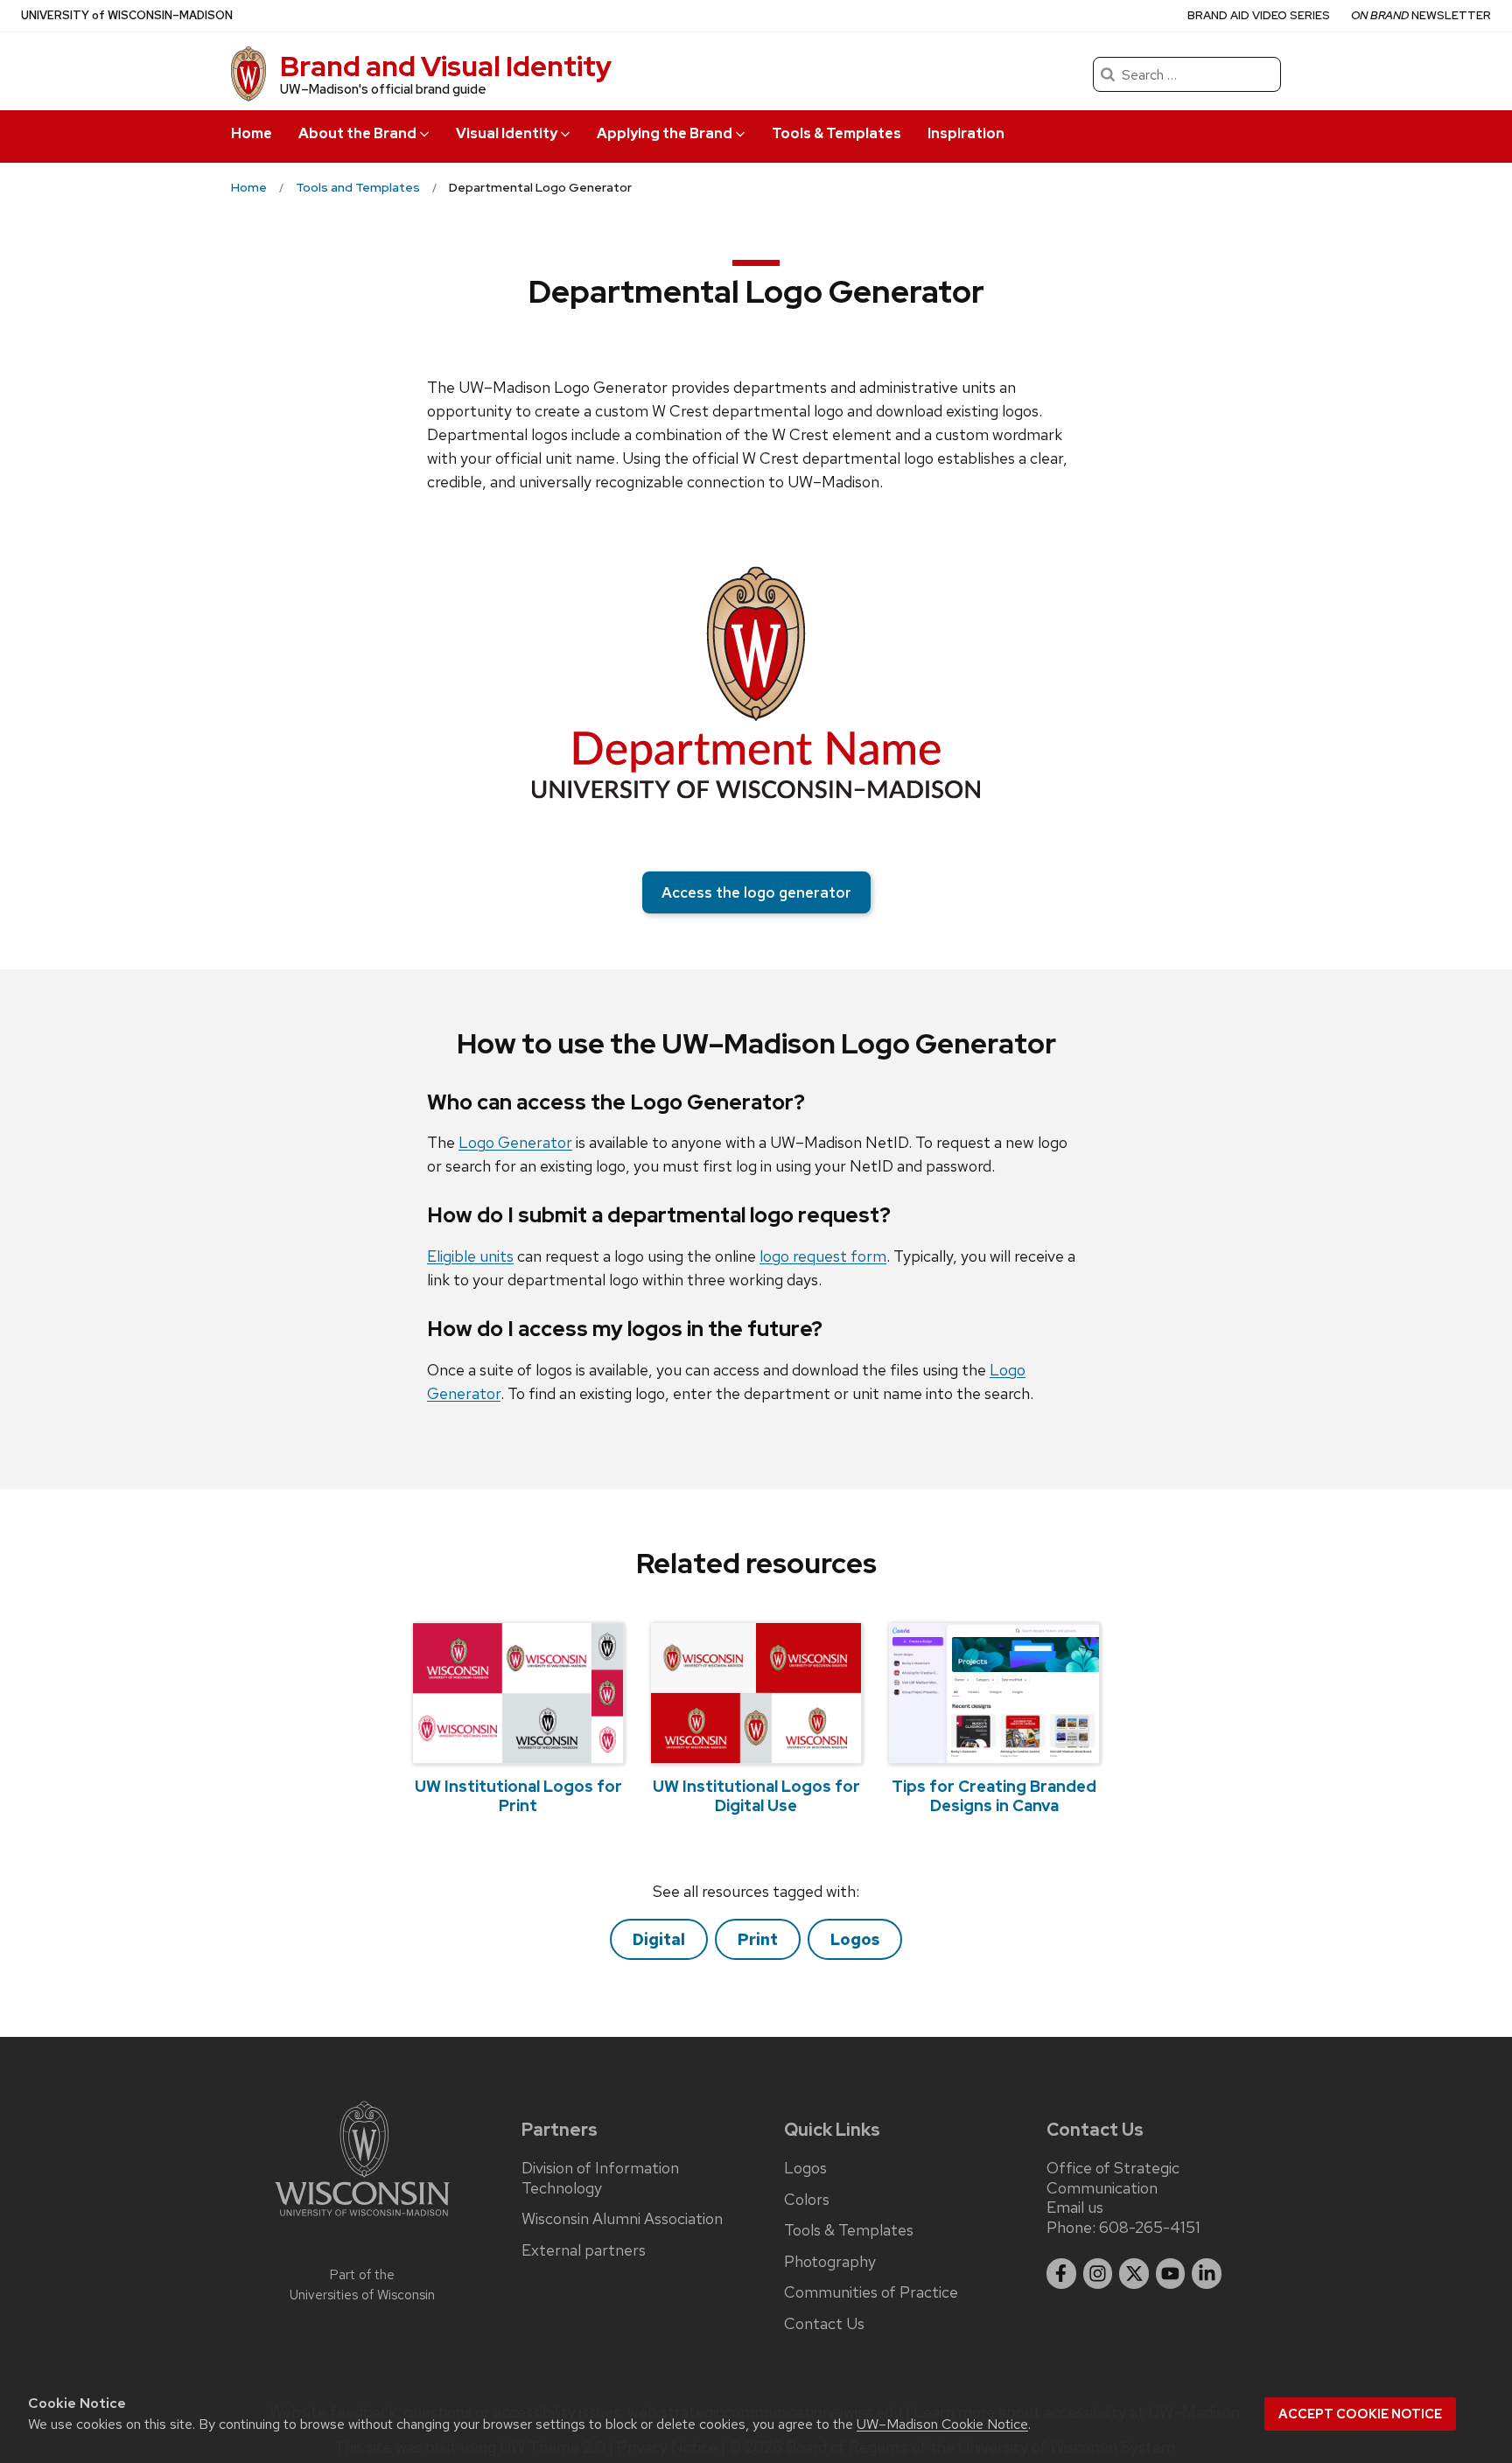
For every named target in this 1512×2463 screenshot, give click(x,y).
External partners (584, 2250)
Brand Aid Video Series (1259, 15)
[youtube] (1171, 2274)
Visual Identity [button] (507, 133)
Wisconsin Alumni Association (622, 2219)
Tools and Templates (358, 187)
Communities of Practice (871, 2292)
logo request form (823, 1256)
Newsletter (1421, 15)
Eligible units (470, 1256)
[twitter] (1134, 2274)
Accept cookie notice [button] (1360, 2414)
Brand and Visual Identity (446, 66)
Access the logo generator (756, 892)
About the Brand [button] (357, 133)
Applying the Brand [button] (665, 133)
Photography (830, 2262)
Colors (807, 2200)
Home (252, 133)
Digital (659, 1939)
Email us (1075, 2207)
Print (758, 1939)
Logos (855, 1939)
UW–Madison (127, 15)
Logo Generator (515, 1142)
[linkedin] (1207, 2274)
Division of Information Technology (600, 2178)
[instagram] (1098, 2274)
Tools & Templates (836, 133)
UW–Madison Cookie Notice (942, 2424)
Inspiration (966, 133)
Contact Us (824, 2324)
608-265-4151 (1150, 2227)
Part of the (362, 2285)
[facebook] (1061, 2274)
